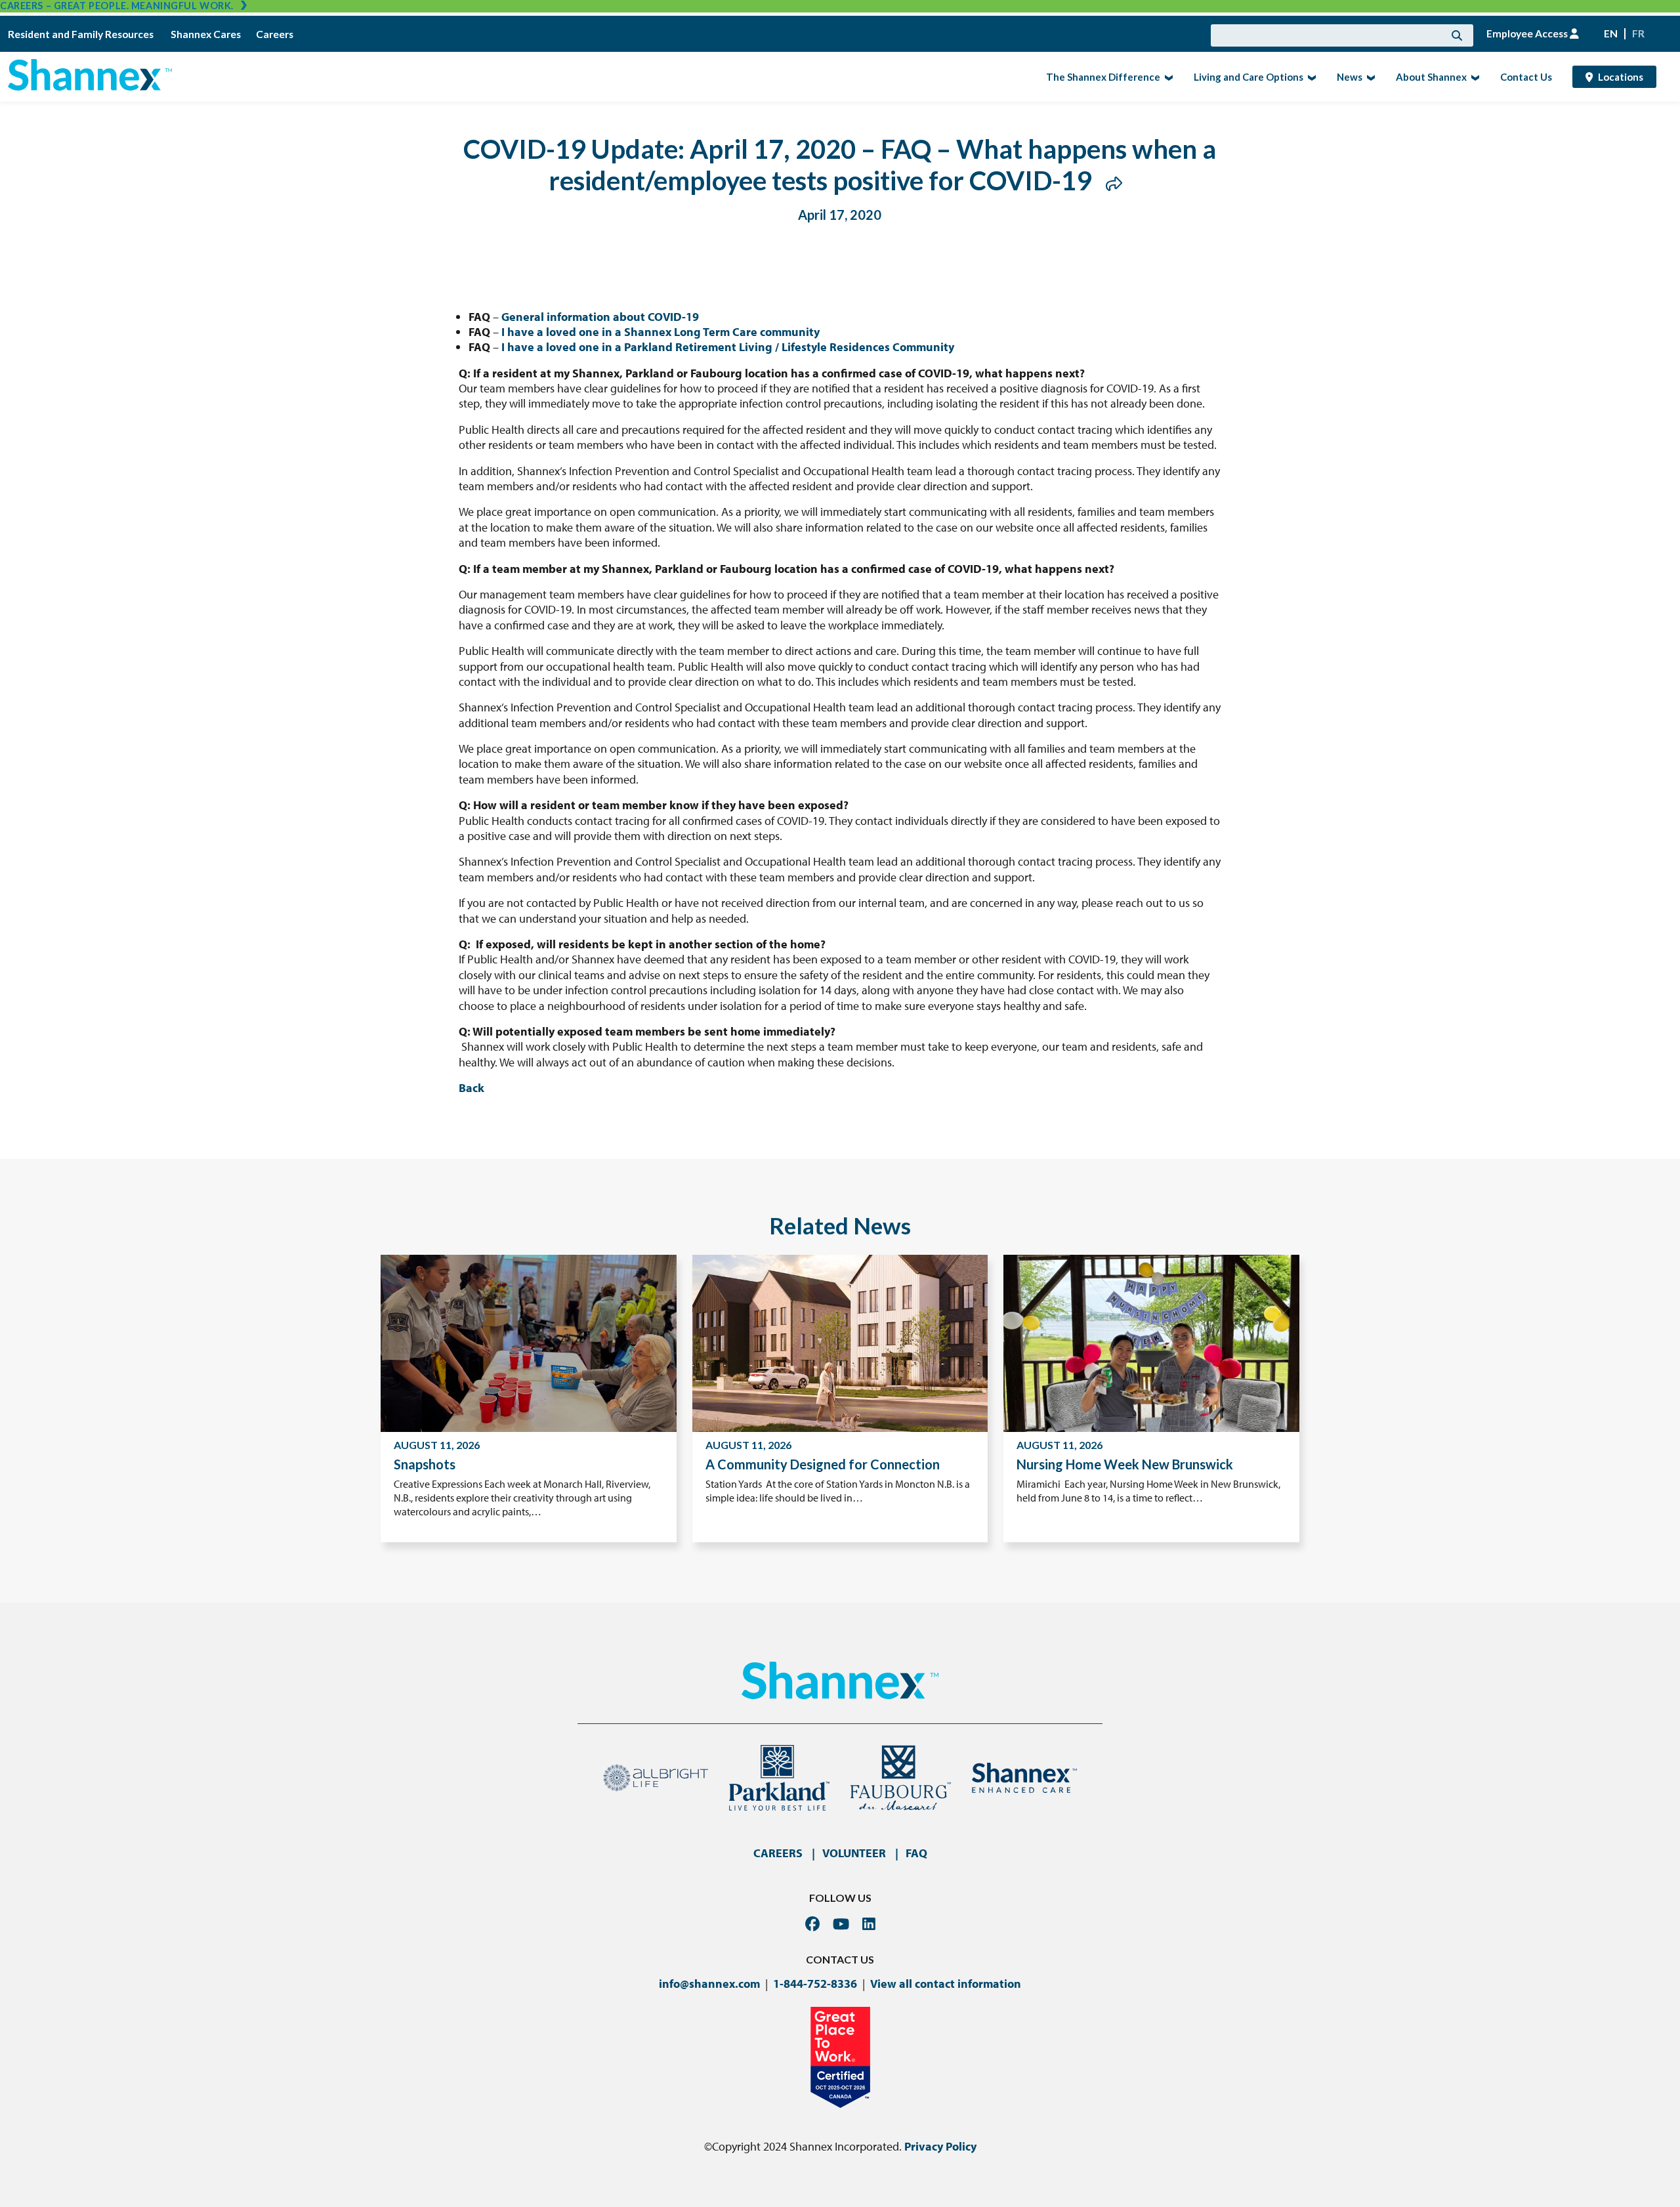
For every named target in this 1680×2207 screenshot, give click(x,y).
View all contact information (946, 1984)
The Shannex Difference (1099, 76)
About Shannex (1427, 76)
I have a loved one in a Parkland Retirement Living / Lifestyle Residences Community (728, 347)
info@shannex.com (709, 1984)
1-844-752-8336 (815, 1984)
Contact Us (1526, 77)
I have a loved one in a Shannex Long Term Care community (661, 332)
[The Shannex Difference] (1167, 77)
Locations (1621, 77)
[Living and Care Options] (1310, 77)
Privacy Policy (940, 2146)
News (1346, 76)
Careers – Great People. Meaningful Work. (117, 6)
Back (472, 1088)
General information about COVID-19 (600, 317)
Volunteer (854, 1853)
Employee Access (1528, 33)
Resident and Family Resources (82, 34)
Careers (275, 34)
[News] (1369, 77)
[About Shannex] (1474, 77)
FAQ (916, 1853)
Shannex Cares (206, 34)
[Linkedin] (869, 1924)
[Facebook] (812, 1924)
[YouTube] (841, 1924)
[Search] (1457, 35)
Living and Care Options (1245, 76)
